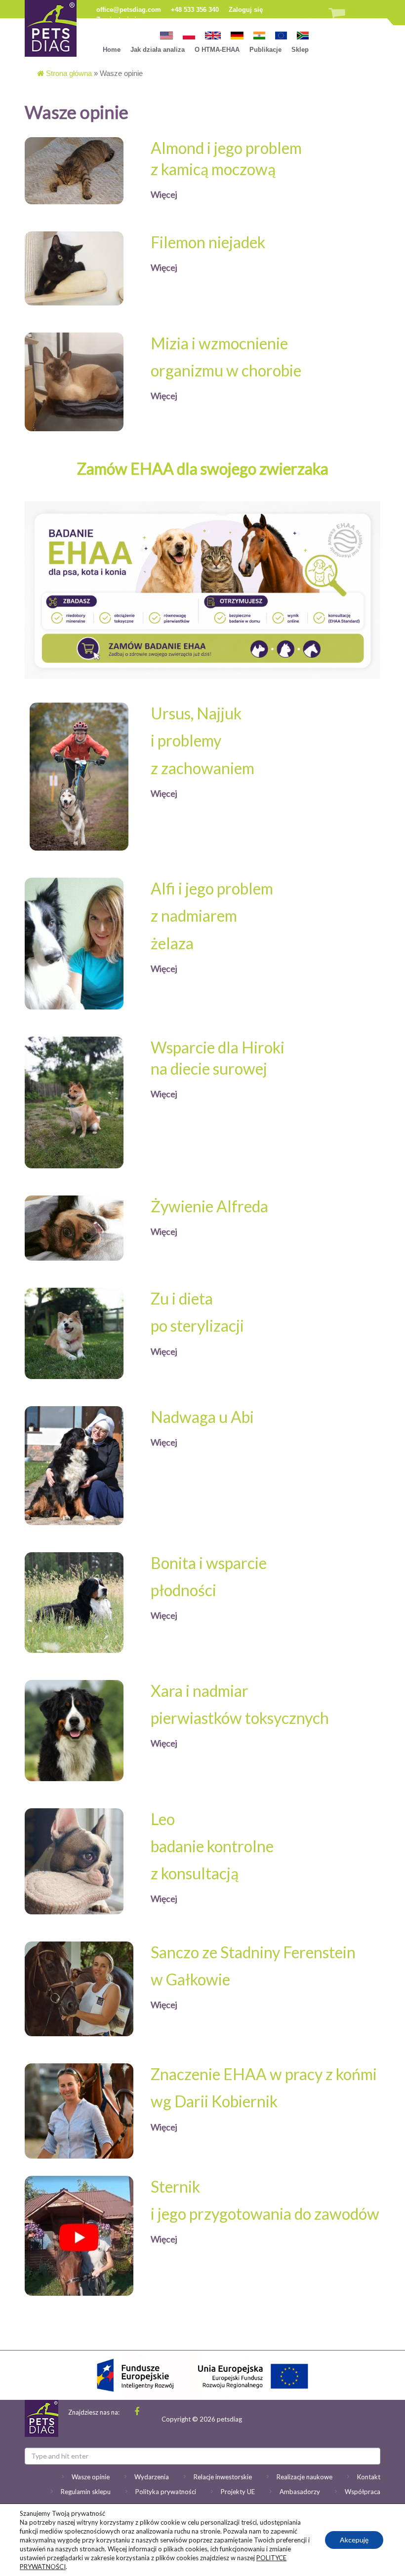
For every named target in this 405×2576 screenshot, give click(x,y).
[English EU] (281, 35)
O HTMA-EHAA (217, 50)
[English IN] (259, 35)
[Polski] (189, 35)
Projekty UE (238, 2492)
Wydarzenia (152, 2477)
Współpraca (363, 2492)
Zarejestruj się (118, 19)
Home (112, 50)
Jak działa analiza (158, 50)
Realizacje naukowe (304, 2477)
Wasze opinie (91, 2477)
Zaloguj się (246, 10)
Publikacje (265, 50)
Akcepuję (354, 2540)
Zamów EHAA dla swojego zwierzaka (203, 468)
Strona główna (68, 73)
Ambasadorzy (300, 2492)
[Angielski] (213, 35)
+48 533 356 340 (195, 10)
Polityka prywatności (166, 2492)
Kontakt (369, 2477)
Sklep (300, 50)
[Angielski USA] (166, 35)
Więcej (164, 194)
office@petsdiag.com (129, 10)
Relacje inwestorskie (223, 2477)
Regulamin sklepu (86, 2492)
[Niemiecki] (237, 35)
